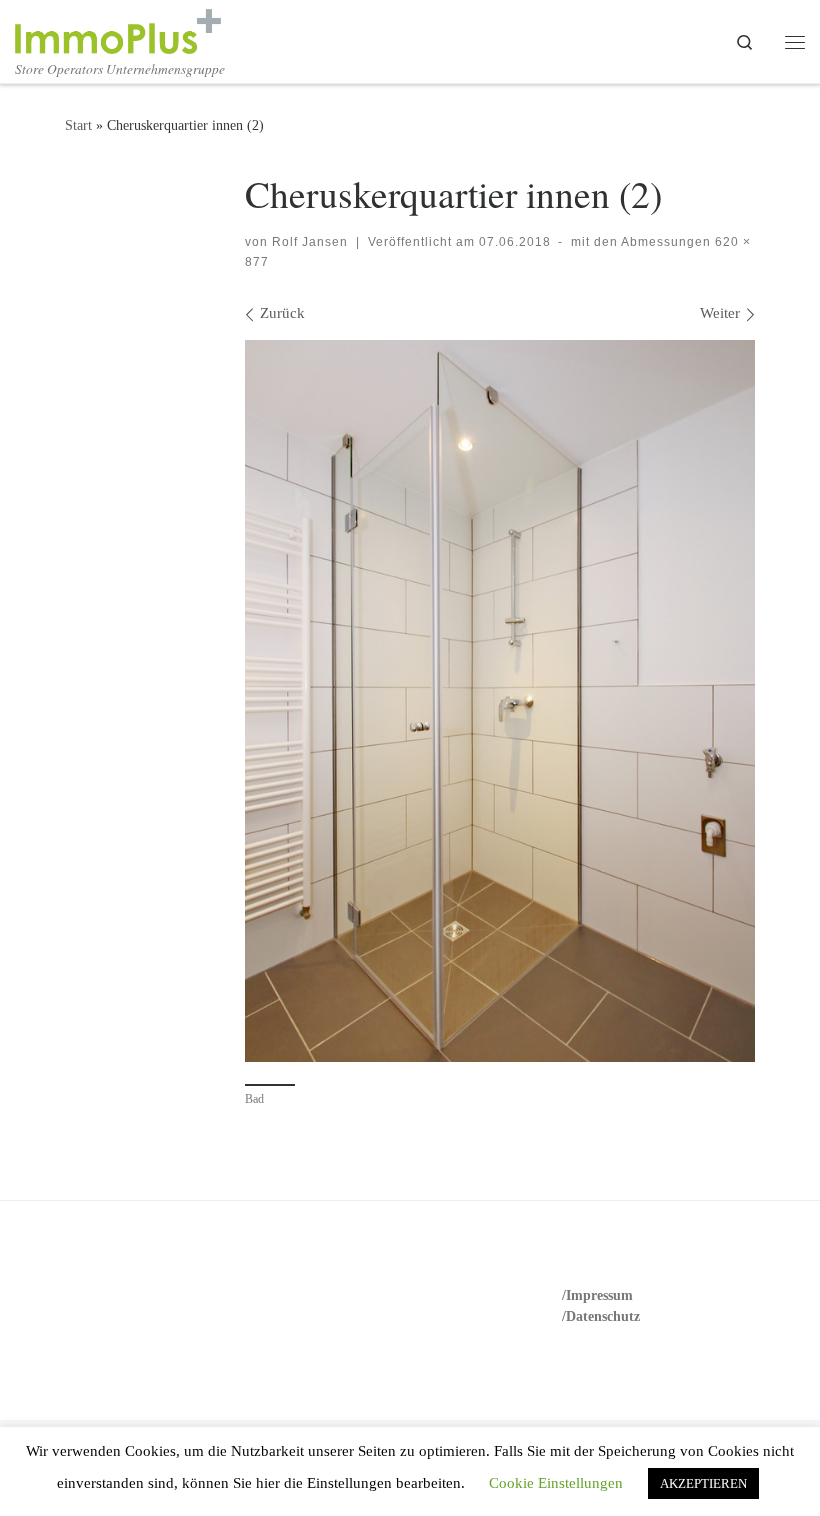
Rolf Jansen (310, 242)
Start (78, 125)
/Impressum (597, 1295)
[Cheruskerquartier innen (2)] (500, 700)
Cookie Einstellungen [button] (556, 1483)
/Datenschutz (601, 1316)
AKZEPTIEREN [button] (703, 1483)
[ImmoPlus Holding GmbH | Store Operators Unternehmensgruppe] (118, 28)
